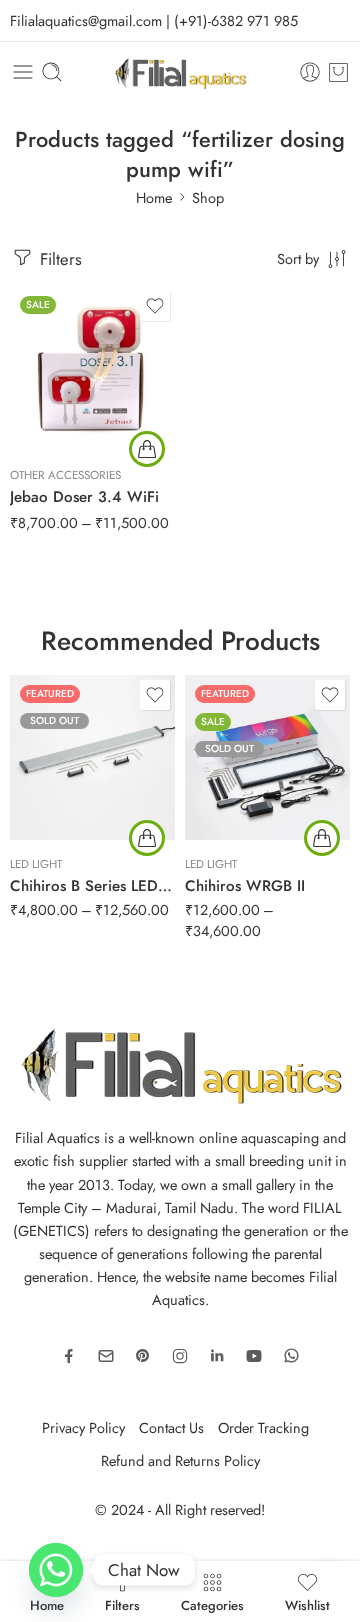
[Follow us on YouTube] (254, 1356)
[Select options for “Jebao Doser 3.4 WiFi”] (147, 449)
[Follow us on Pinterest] (143, 1356)
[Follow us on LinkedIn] (217, 1356)
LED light (36, 864)
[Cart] (338, 72)
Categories (212, 1604)
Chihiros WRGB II (245, 886)
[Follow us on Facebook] (69, 1356)
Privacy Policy (83, 1427)
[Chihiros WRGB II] (267, 757)
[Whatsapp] (56, 1570)
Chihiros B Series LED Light (92, 886)
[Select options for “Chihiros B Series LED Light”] (147, 838)
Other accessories (65, 475)
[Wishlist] (155, 306)
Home (154, 197)
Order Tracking (263, 1427)
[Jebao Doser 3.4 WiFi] (92, 368)
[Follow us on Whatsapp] (291, 1355)
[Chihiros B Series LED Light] (92, 757)
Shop (208, 197)
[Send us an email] (106, 1356)
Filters (58, 259)
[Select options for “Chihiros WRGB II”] (322, 838)
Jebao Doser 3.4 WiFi (84, 497)
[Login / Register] (310, 72)
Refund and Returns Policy (180, 1460)
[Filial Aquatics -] (180, 72)
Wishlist (307, 1604)
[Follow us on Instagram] (180, 1356)
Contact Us (171, 1427)
